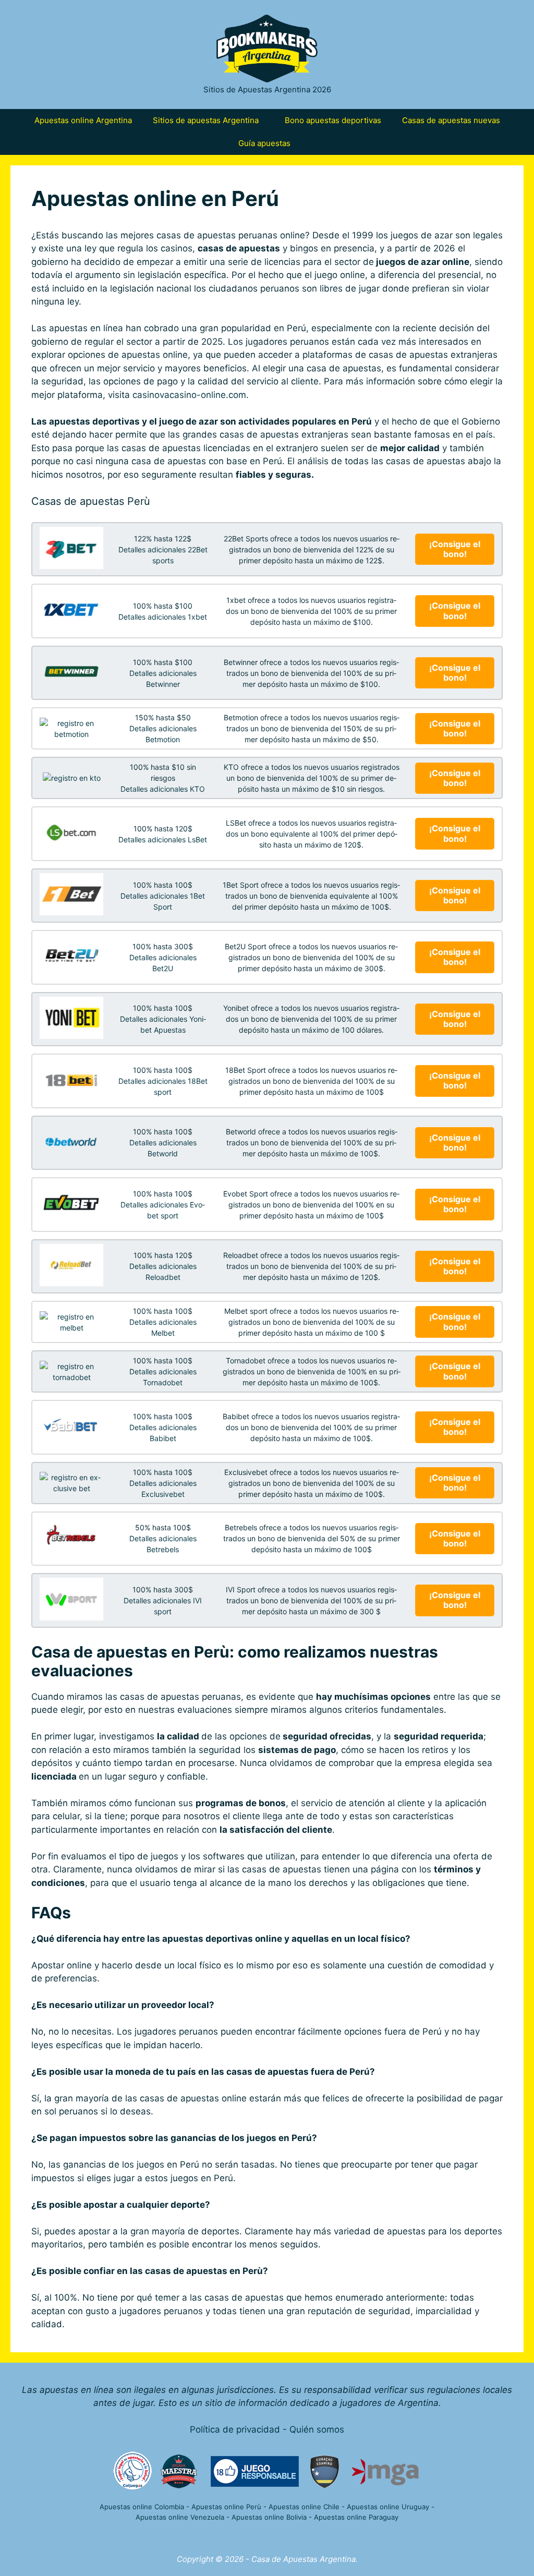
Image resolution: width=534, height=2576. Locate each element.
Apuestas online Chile (304, 2507)
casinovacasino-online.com (189, 395)
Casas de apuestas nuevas (451, 120)
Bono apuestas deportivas (333, 120)
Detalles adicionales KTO (163, 789)
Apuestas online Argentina (83, 120)
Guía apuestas (264, 143)
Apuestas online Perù (226, 2507)
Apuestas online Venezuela (180, 2517)
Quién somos (317, 2429)
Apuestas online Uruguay (388, 2507)
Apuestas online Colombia (142, 2507)
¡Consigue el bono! (456, 549)
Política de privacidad (235, 2429)
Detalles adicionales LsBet (163, 839)
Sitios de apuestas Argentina (206, 120)
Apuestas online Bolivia (269, 2517)
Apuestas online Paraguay (356, 2517)
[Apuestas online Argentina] (267, 48)
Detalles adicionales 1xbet (163, 617)
